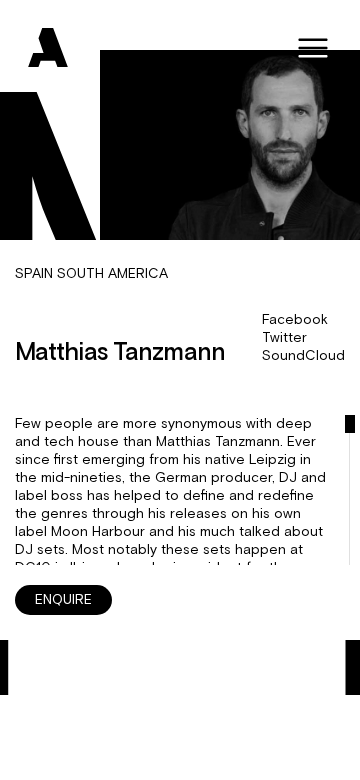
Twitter (284, 338)
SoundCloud (303, 356)
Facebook (295, 320)
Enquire (63, 600)
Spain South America (91, 274)
